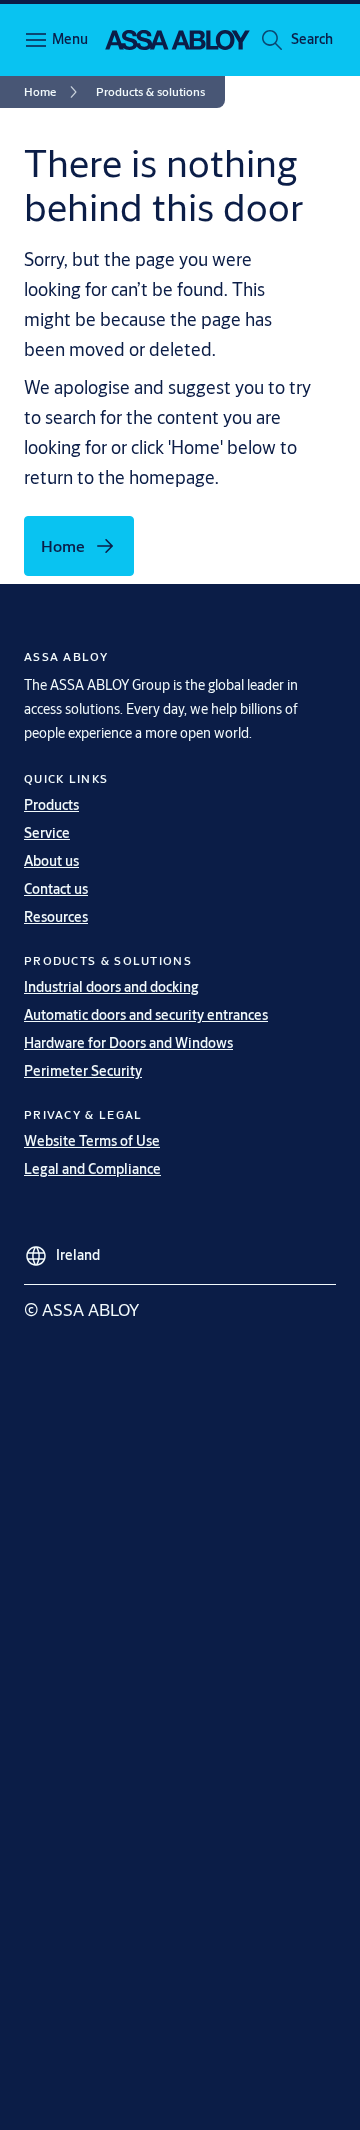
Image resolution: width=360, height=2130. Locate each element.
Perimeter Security (83, 1071)
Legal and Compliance (92, 1169)
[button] (312, 40)
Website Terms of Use (92, 1141)
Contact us (56, 889)
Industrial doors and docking (111, 987)
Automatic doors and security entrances (146, 1015)
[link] (54, 92)
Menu (70, 39)
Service (47, 833)
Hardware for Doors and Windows (128, 1043)
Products (51, 805)
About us (51, 861)
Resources (56, 917)
